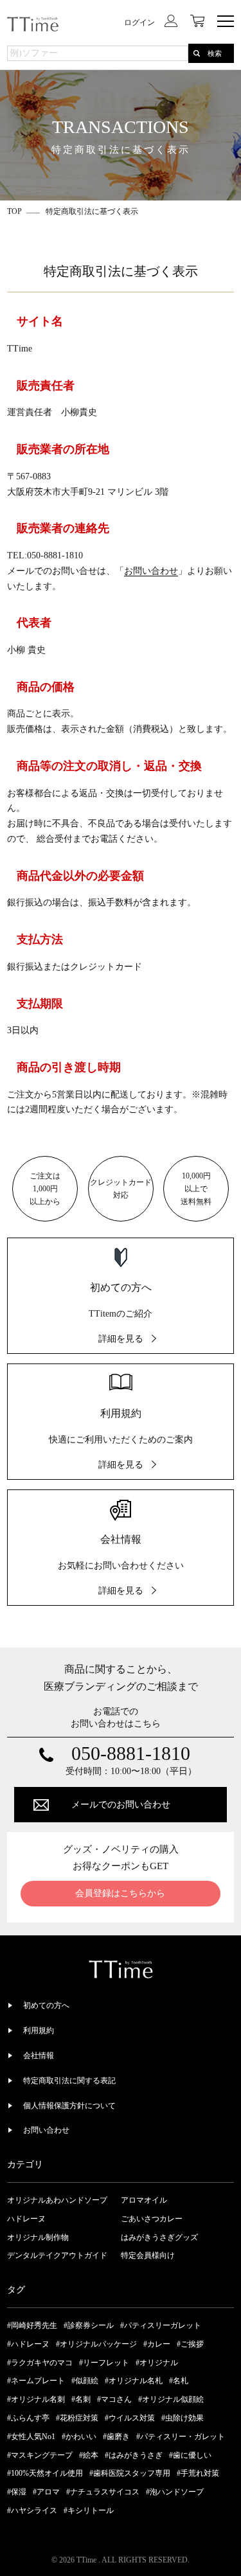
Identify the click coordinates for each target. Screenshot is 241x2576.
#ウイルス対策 (130, 2418)
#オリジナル (157, 2363)
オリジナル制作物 (38, 2237)
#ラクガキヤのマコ (40, 2363)
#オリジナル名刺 (36, 2399)
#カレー (157, 2344)
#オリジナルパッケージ (96, 2344)
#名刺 (81, 2399)
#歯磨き (116, 2437)
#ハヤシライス (32, 2510)
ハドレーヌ (26, 2219)
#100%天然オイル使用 (45, 2473)
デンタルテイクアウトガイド (57, 2255)
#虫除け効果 (183, 2418)
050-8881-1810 (131, 1754)
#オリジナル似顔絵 (171, 2399)
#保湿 (17, 2492)
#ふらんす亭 (28, 2418)
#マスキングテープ (40, 2455)
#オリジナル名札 (134, 2381)
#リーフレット (104, 2363)
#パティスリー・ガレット (181, 2437)
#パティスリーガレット (161, 2325)
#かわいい (79, 2437)
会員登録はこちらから (120, 1893)
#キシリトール (89, 2510)
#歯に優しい (190, 2455)
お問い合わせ (151, 571)
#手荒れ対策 (198, 2473)
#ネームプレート (36, 2381)
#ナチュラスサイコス (103, 2492)
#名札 (179, 2381)
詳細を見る (121, 1339)
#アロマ (46, 2492)
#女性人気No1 (31, 2437)
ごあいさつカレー (152, 2219)
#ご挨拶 (190, 2344)
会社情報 (39, 2056)
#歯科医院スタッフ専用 (130, 2473)
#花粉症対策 (77, 2418)
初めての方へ (46, 2005)
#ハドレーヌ (28, 2344)
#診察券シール (89, 2325)
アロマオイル (144, 2200)
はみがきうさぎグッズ (159, 2237)
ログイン (139, 22)
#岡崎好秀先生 (32, 2325)
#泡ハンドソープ (175, 2492)
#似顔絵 (85, 2381)
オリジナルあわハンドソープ (57, 2200)
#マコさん (114, 2399)
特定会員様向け (148, 2255)
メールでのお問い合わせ (121, 1805)
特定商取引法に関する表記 (69, 2081)
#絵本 (89, 2455)
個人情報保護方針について (69, 2106)
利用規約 (39, 2030)
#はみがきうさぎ (134, 2455)
